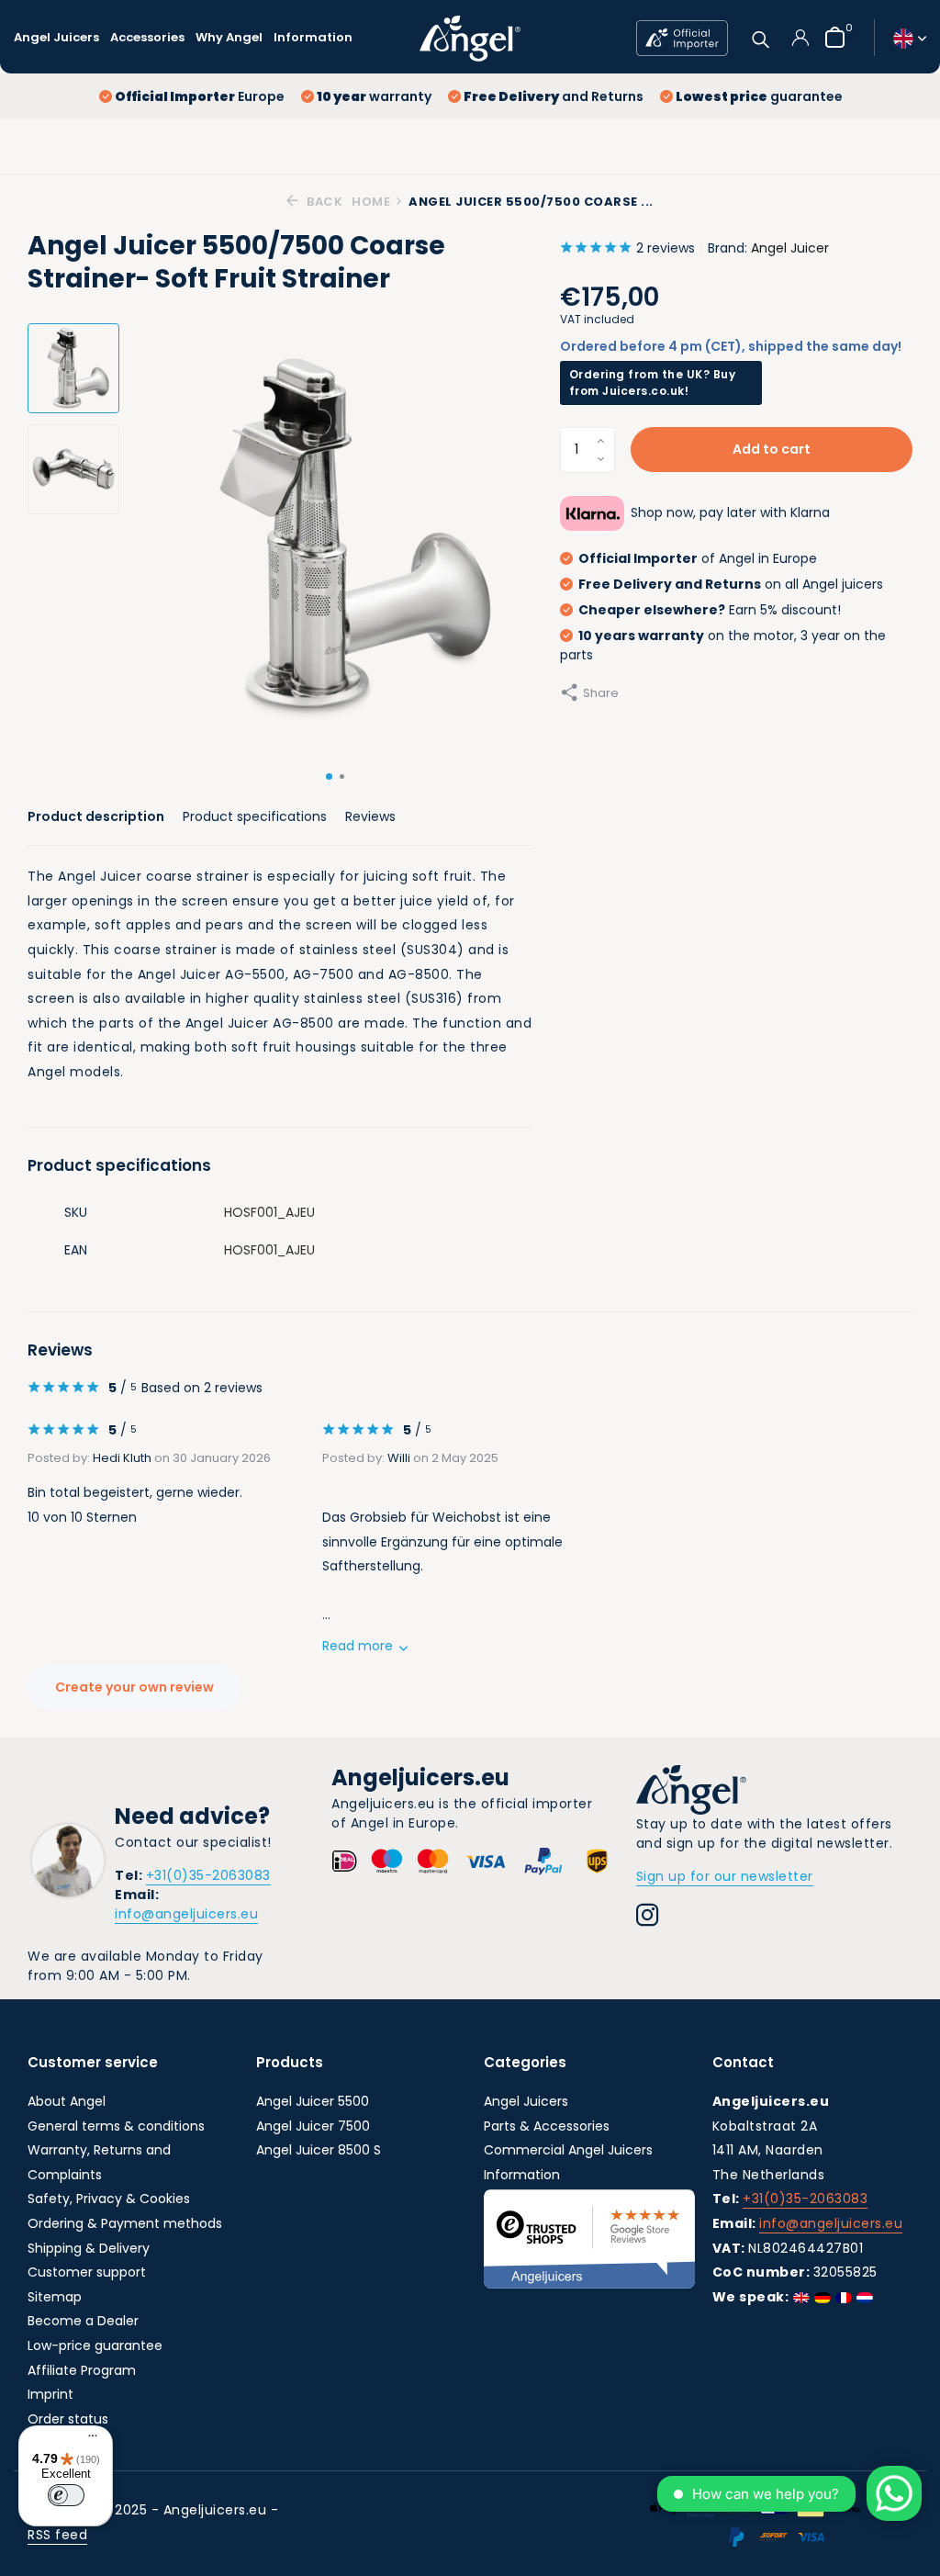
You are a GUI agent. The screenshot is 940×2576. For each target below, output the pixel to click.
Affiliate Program (82, 2370)
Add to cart (772, 449)
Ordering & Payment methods (125, 2223)
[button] (329, 776)
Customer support (87, 2272)
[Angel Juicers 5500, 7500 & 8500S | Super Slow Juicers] (470, 38)
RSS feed (57, 2535)
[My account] (800, 38)
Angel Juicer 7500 (313, 2126)
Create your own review (134, 1687)
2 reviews (666, 248)
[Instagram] (648, 1918)
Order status (68, 2419)
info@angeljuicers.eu (186, 1914)
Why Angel (229, 37)
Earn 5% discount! (710, 610)
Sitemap (55, 2297)
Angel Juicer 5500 (313, 2101)
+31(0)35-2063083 (208, 1875)
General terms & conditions (116, 2126)
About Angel (67, 2101)
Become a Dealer (83, 2321)
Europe (200, 96)
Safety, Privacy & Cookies (109, 2199)
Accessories (147, 37)
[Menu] (88, 2438)
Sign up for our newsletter (725, 1876)
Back (323, 202)
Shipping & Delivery (89, 2248)
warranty (374, 96)
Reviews (370, 816)
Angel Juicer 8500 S (319, 2150)
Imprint (50, 2394)
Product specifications (255, 816)
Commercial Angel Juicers (568, 2150)
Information (313, 37)
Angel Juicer (790, 248)
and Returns (554, 96)
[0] (830, 37)
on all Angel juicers (731, 584)
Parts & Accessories (547, 2126)
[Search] (761, 37)
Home (371, 202)
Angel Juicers (56, 37)
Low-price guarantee (95, 2345)
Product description (96, 816)
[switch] (66, 2495)
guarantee (759, 96)
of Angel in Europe (698, 558)
